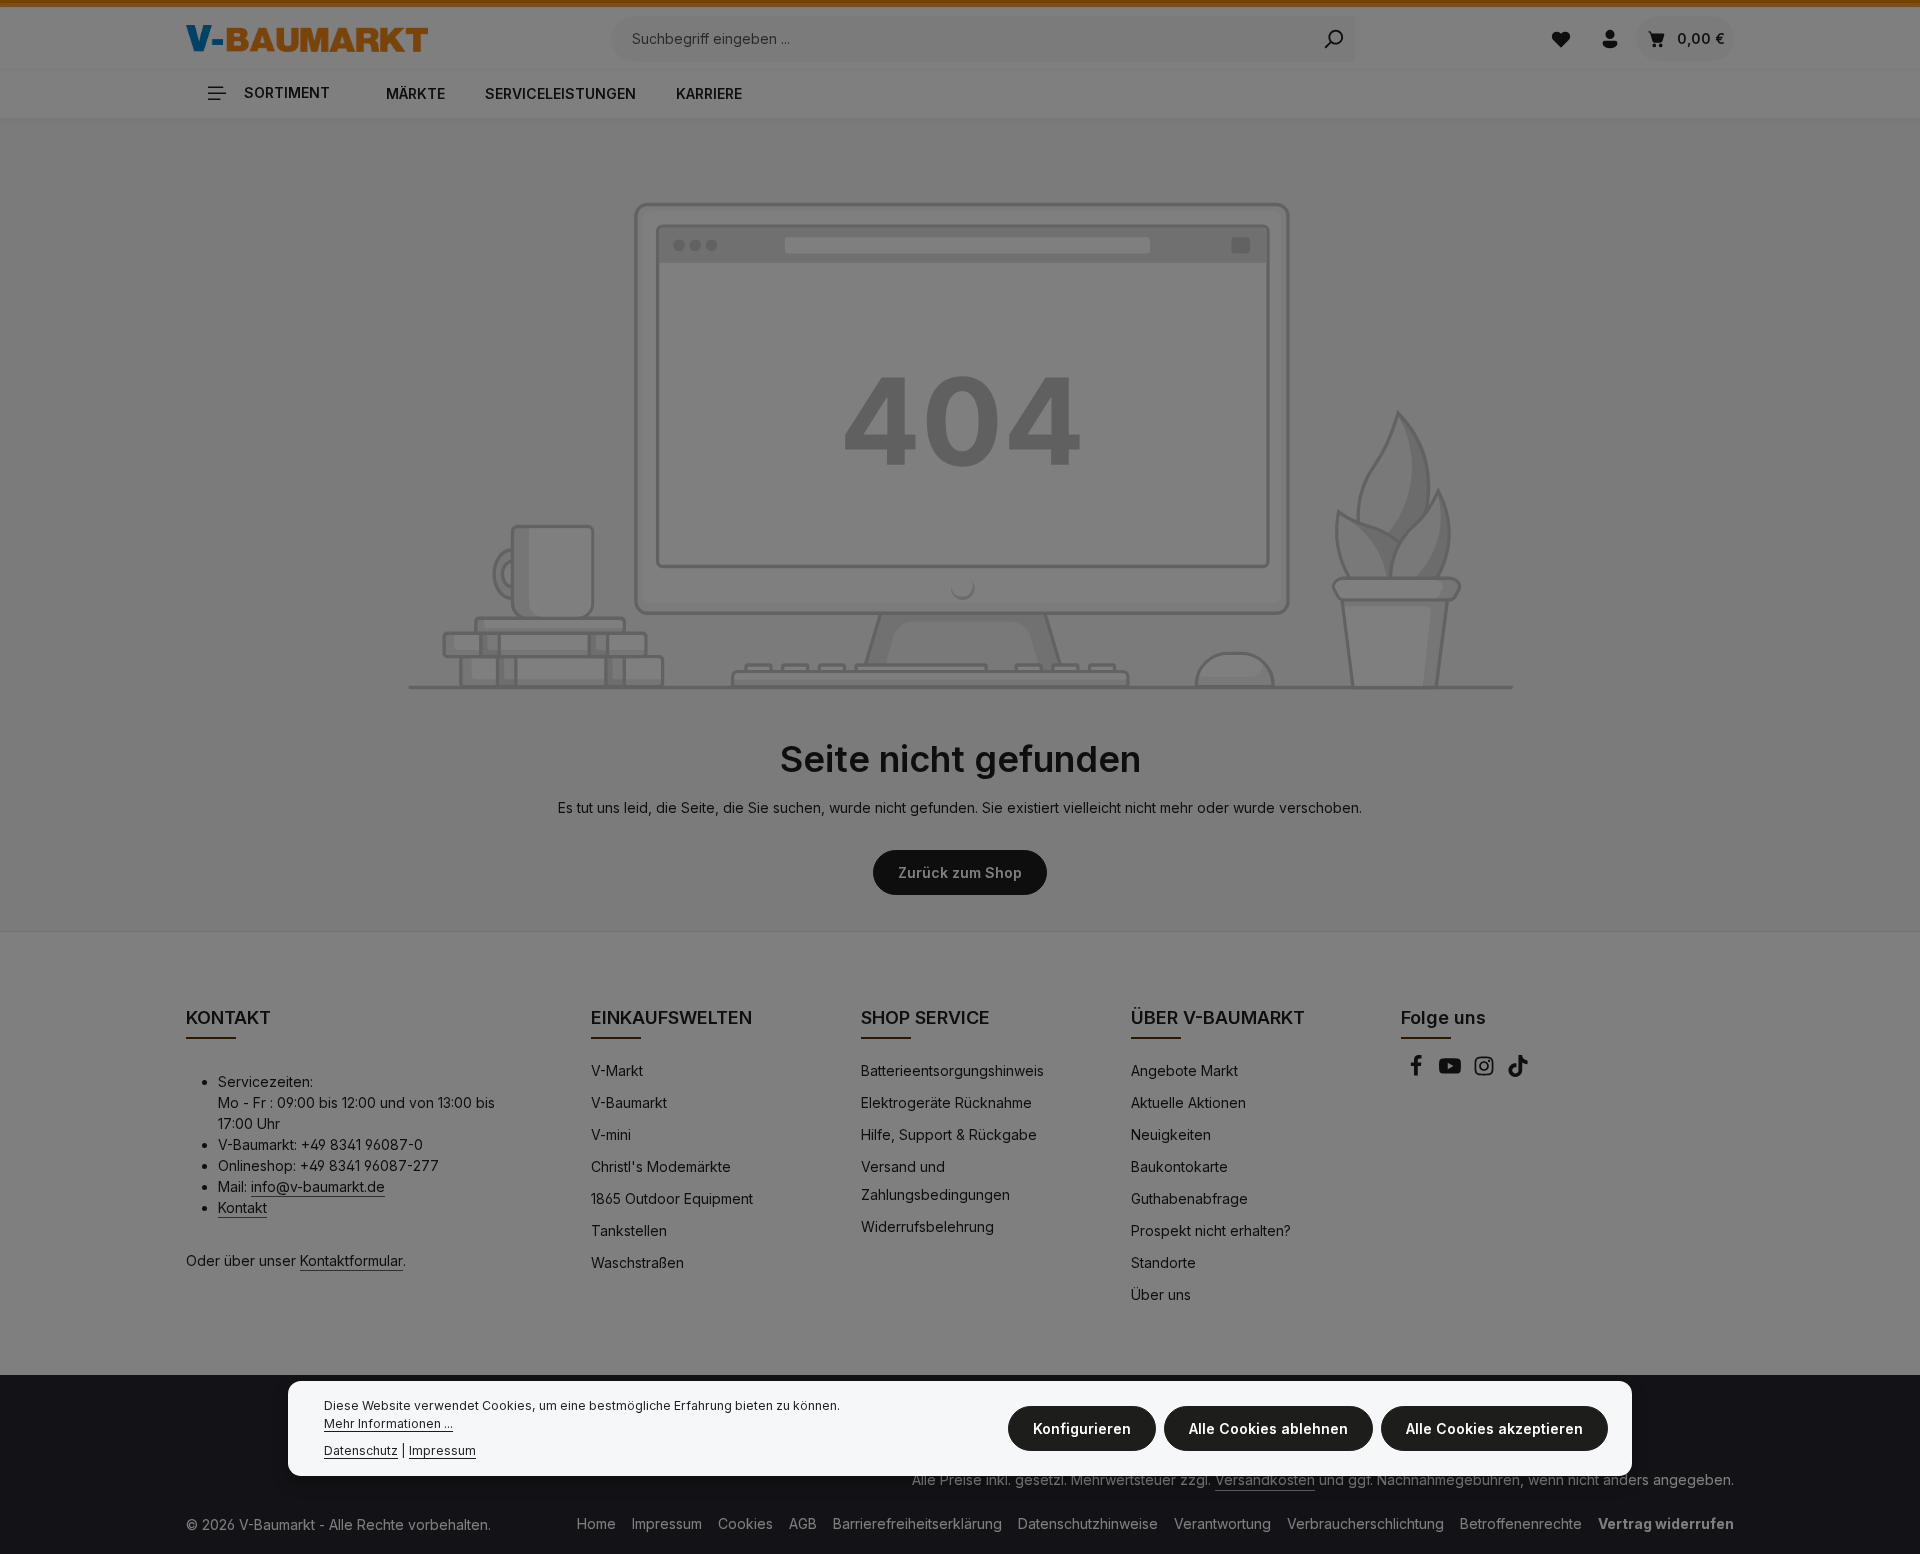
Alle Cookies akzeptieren (1494, 1428)
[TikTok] (1518, 1071)
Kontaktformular (351, 1260)
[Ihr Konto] (1609, 38)
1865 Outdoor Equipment (672, 1198)
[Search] (1333, 39)
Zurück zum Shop (960, 872)
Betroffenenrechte (1521, 1523)
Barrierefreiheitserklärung (917, 1523)
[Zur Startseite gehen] (307, 39)
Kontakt (242, 1207)
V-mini (611, 1134)
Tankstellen (629, 1230)
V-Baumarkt (629, 1102)
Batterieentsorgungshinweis (952, 1070)
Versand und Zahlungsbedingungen (935, 1180)
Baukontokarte (1179, 1166)
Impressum (667, 1523)
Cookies (745, 1523)
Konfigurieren (1082, 1428)
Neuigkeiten (1171, 1134)
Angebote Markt (1184, 1070)
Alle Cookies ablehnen (1268, 1428)
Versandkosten (1265, 1479)
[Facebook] (1418, 1071)
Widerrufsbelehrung (927, 1226)
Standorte (1163, 1262)
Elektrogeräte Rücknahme (946, 1102)
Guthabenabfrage (1189, 1198)
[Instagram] (1486, 1071)
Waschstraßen (637, 1262)
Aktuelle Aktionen (1188, 1102)
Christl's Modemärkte (661, 1166)
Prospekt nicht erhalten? (1211, 1230)
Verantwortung (1222, 1523)
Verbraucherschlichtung (1365, 1523)
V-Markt (617, 1070)
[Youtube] (1452, 1071)
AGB (803, 1523)
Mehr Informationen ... (388, 1424)
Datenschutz (361, 1450)
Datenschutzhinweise (1088, 1523)
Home (596, 1523)
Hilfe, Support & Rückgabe (949, 1134)
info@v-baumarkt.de (318, 1186)
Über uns (1161, 1294)
